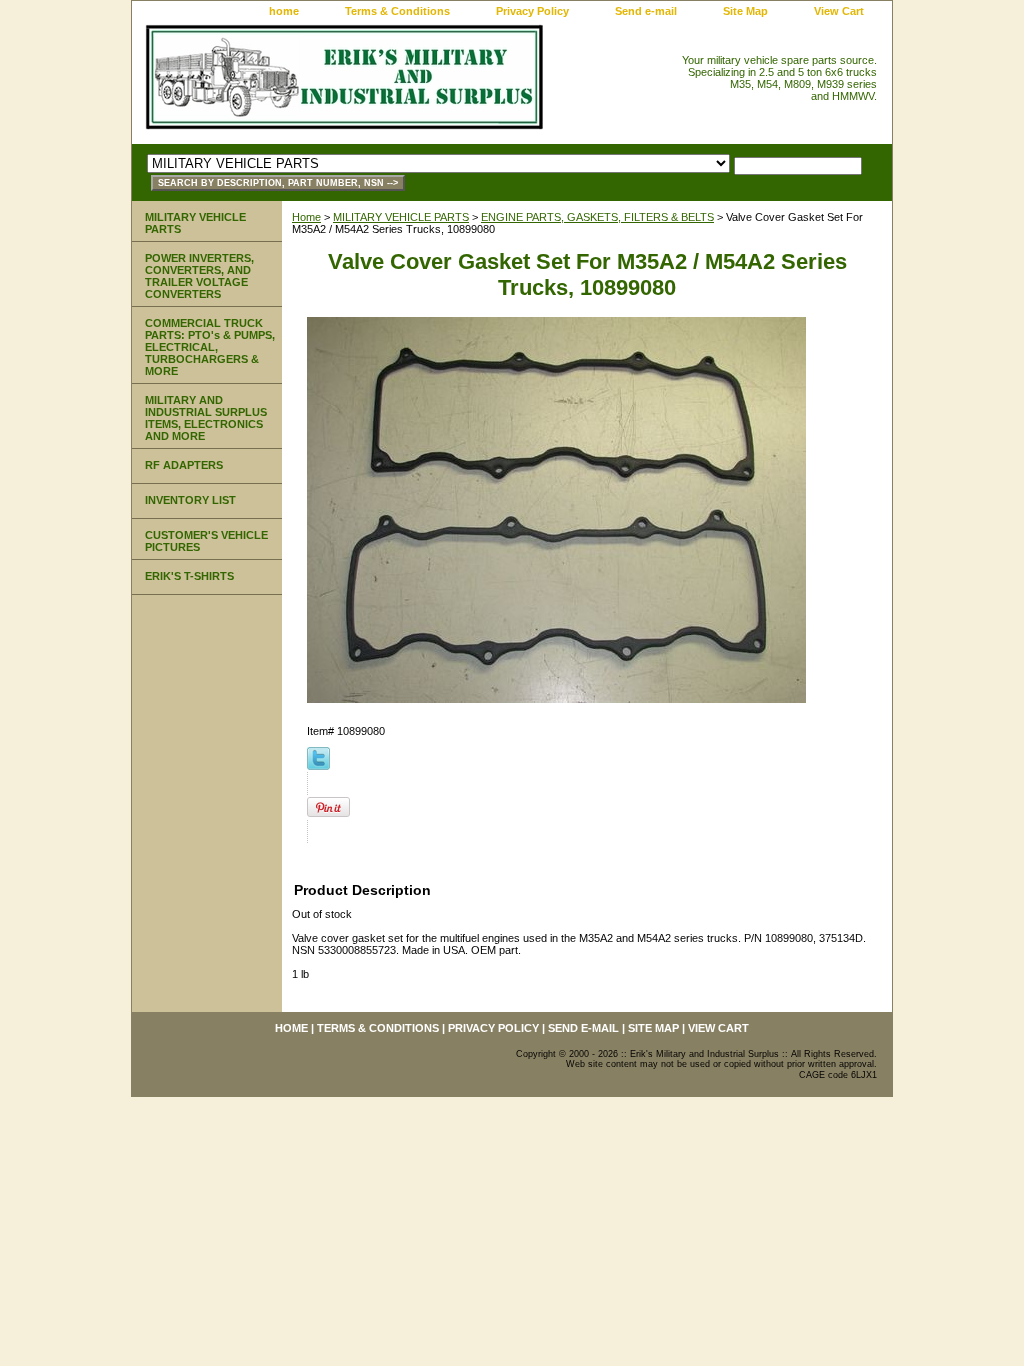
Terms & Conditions (397, 11)
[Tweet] (318, 766)
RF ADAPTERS (184, 465)
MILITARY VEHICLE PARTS (401, 217)
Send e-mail (646, 11)
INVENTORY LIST (190, 500)
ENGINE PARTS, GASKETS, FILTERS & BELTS (597, 217)
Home (306, 217)
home (284, 11)
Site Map (745, 11)
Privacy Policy (532, 11)
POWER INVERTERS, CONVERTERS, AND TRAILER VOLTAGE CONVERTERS (199, 276)
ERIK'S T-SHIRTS (189, 576)
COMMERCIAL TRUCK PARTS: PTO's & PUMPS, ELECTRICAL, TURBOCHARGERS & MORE (210, 347)
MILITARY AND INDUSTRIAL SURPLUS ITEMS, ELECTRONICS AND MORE (206, 418)
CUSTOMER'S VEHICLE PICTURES (206, 541)
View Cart (839, 11)
